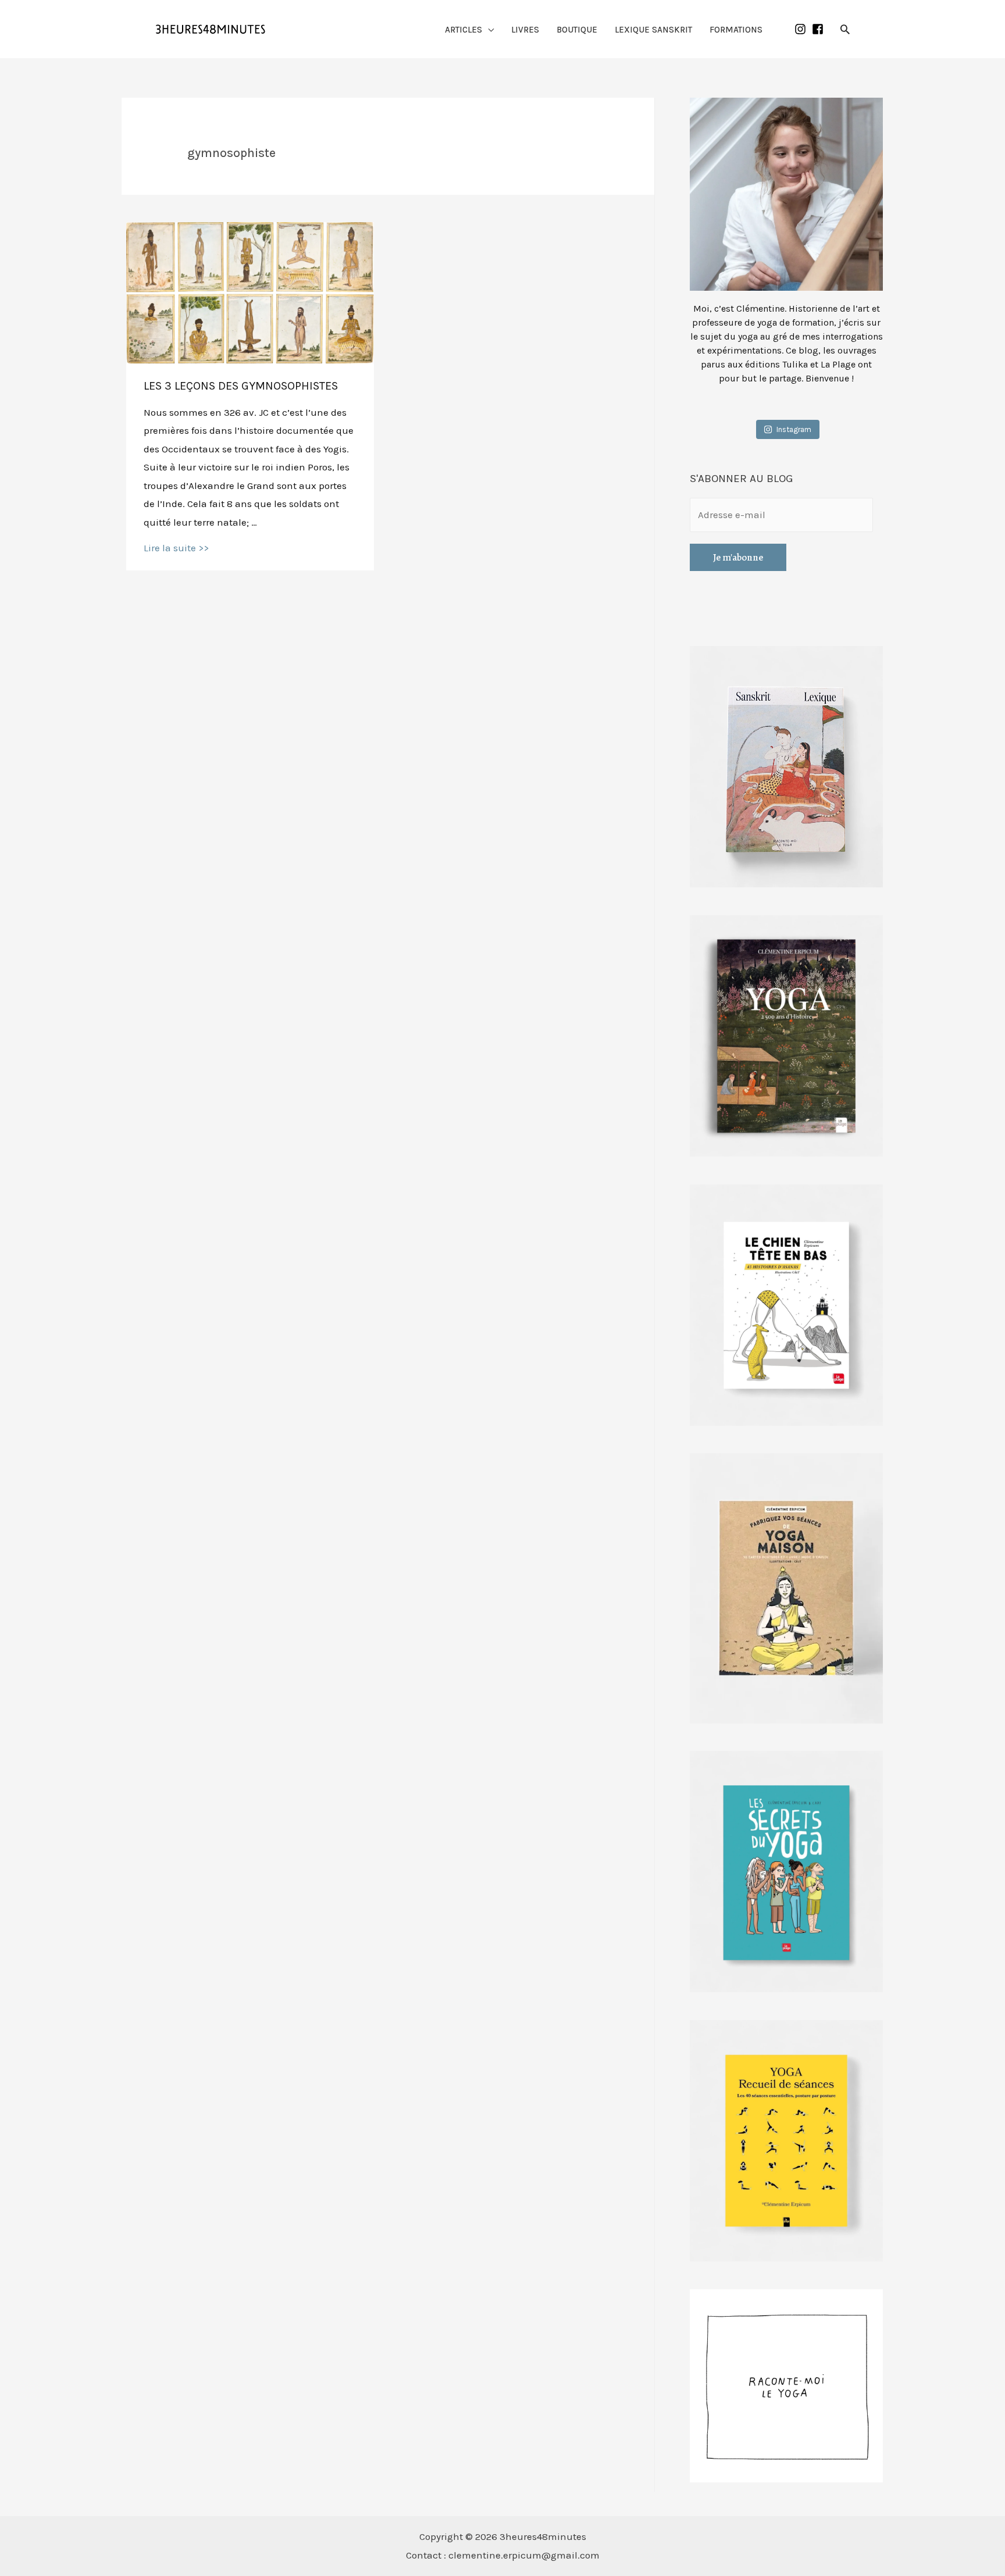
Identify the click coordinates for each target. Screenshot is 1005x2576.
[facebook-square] (819, 29)
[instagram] (802, 29)
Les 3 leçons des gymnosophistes (241, 386)
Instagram (794, 429)
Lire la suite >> (176, 548)
